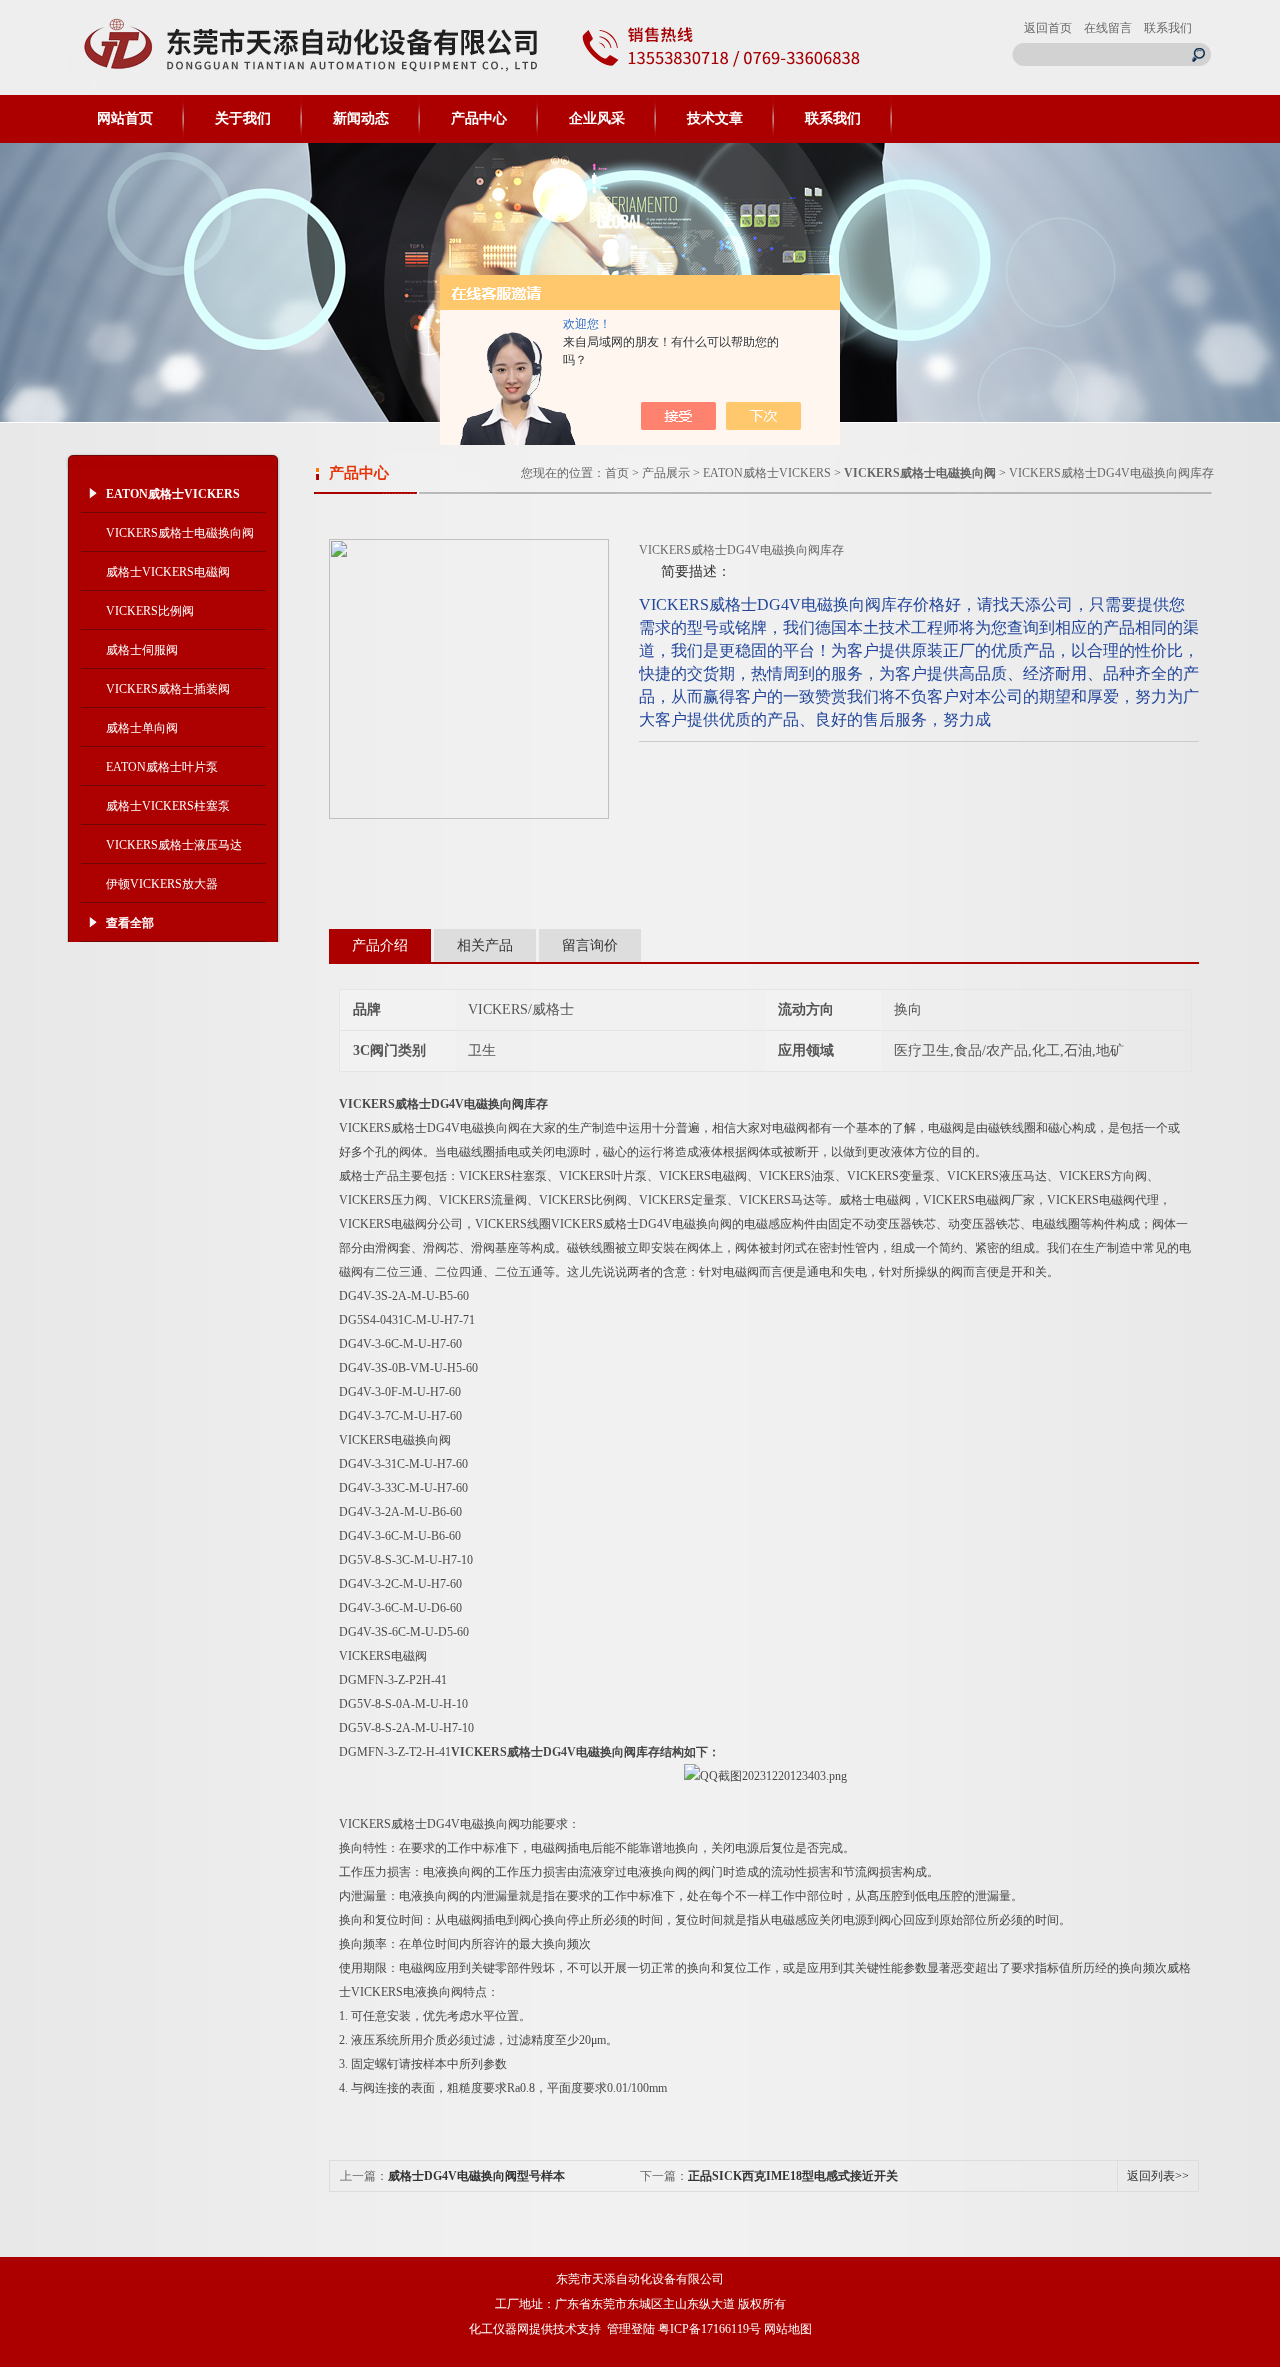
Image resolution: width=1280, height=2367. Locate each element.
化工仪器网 (499, 2329)
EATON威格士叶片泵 (162, 767)
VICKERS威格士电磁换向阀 (180, 533)
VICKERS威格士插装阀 (168, 689)
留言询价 (590, 945)
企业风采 (597, 118)
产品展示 (666, 473)
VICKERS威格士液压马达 (174, 845)
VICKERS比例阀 (150, 611)
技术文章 (715, 118)
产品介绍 (380, 945)
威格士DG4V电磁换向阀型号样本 (476, 2176)
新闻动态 (361, 118)
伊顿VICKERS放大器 (162, 884)
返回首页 (1048, 28)
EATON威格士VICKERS (767, 473)
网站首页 (125, 118)
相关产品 (485, 945)
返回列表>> (1158, 2176)
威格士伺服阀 (142, 650)
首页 (617, 473)
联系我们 (1168, 28)
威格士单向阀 (142, 728)
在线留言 (1108, 28)
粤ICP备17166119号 (709, 2329)
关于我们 (243, 118)
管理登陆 (631, 2329)
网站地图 (788, 2329)
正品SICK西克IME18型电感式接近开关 (793, 2176)
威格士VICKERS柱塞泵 (168, 806)
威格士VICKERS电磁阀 (168, 572)
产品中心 (479, 118)
